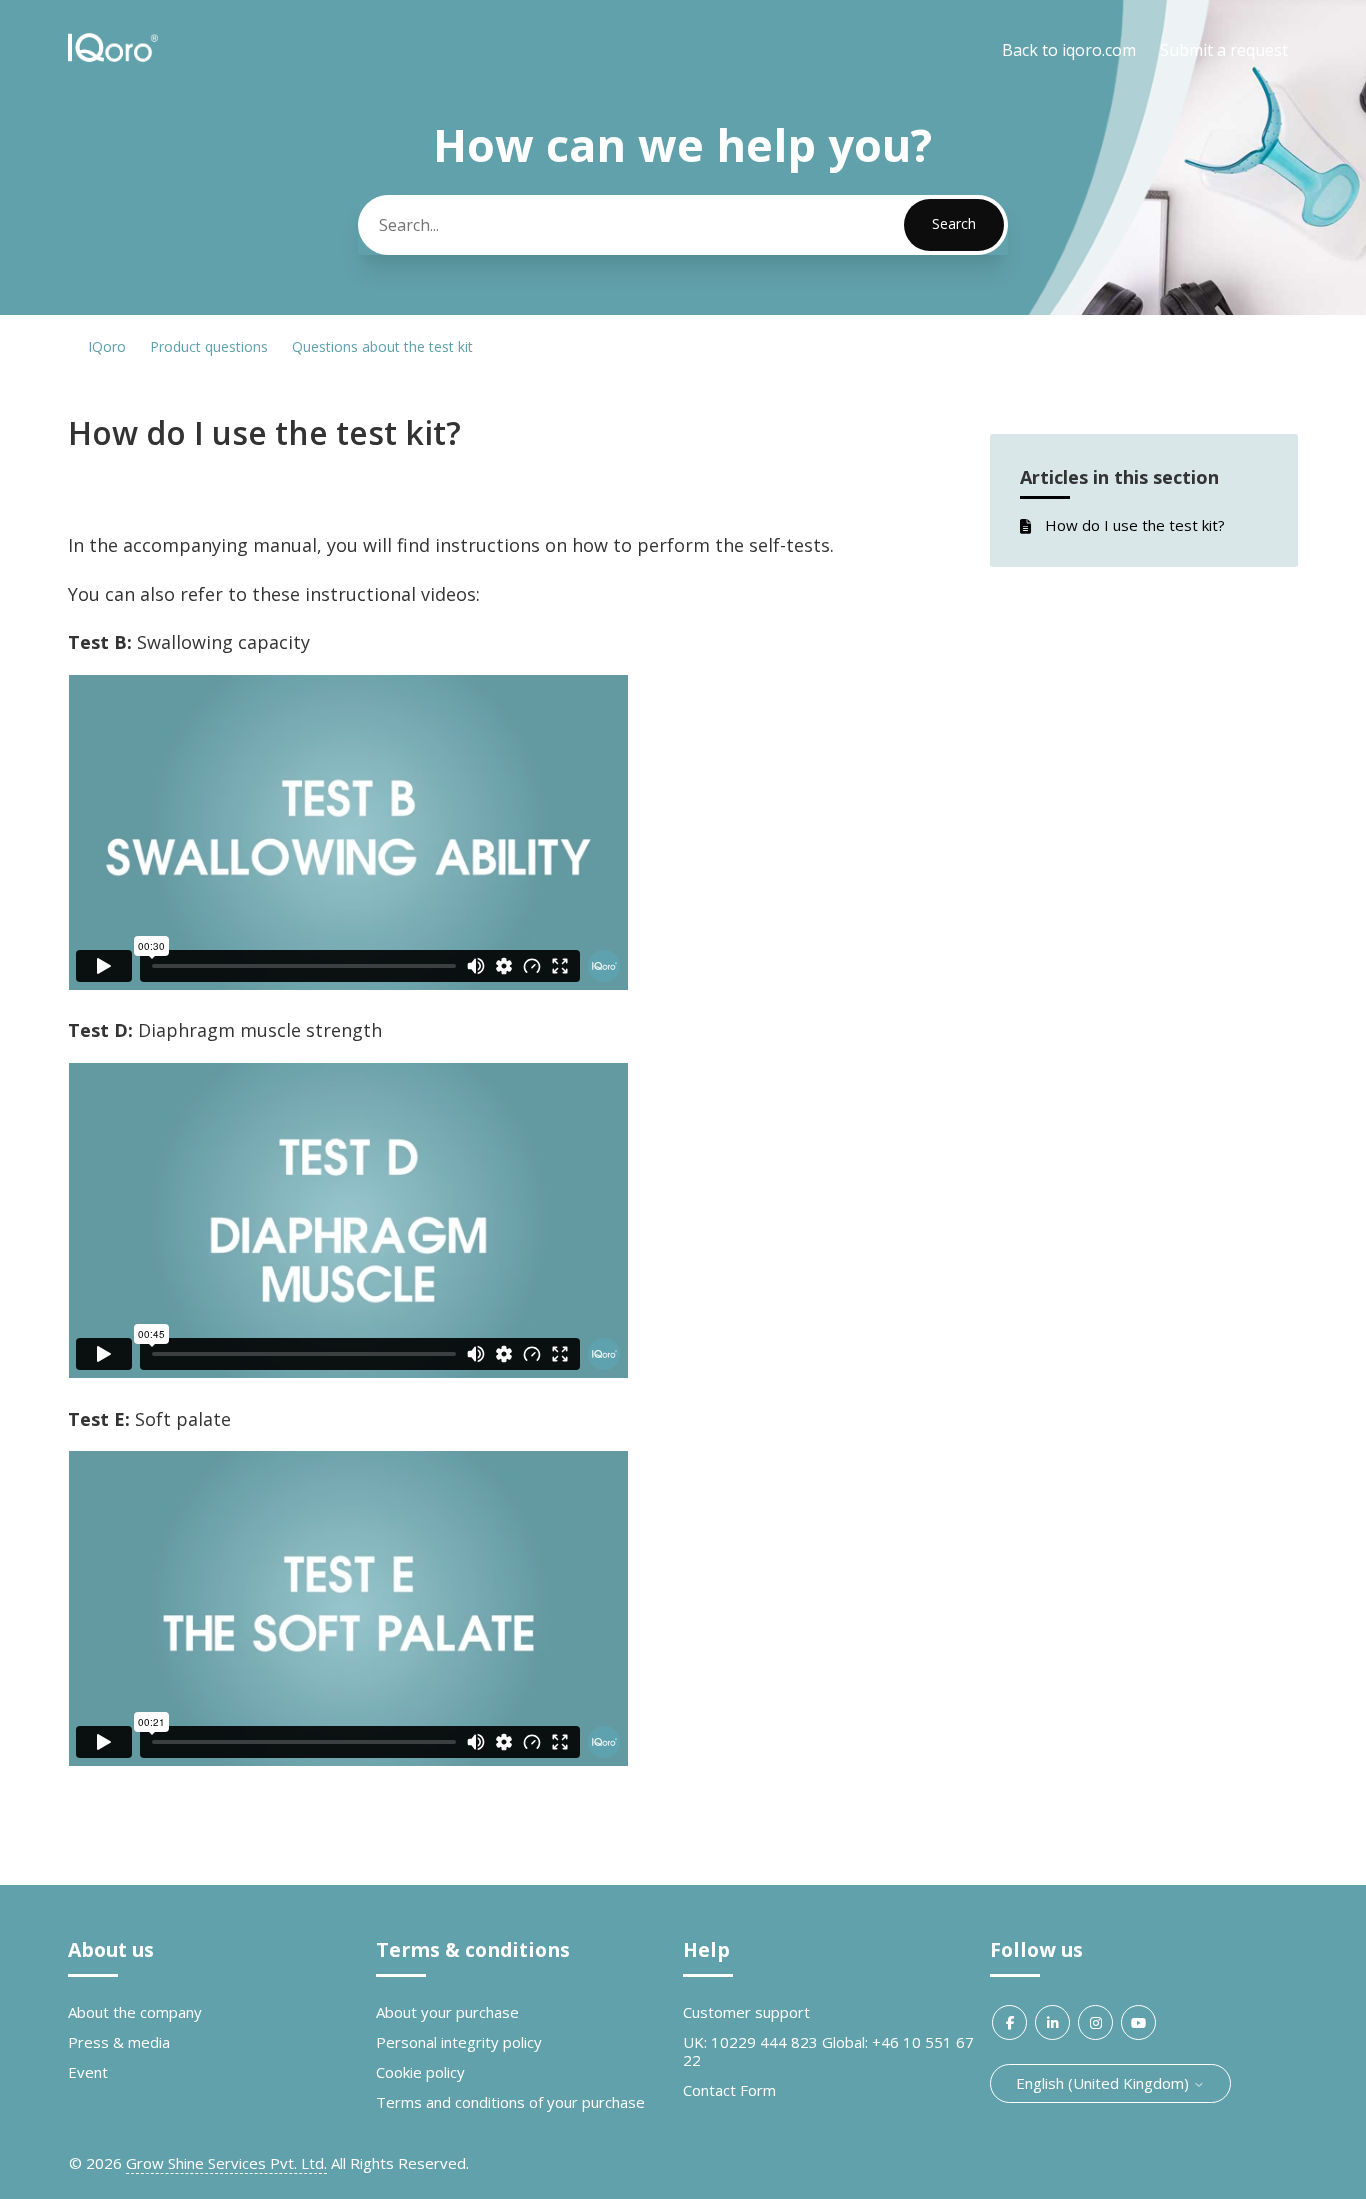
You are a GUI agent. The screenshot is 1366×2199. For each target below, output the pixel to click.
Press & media (119, 2042)
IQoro (107, 346)
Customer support (746, 2012)
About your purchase (447, 2012)
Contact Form (729, 2090)
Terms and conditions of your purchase (510, 2102)
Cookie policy (420, 2072)
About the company (135, 2012)
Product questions (209, 346)
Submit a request (1224, 50)
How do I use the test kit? (1135, 525)
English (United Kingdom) (1104, 2083)
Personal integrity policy (459, 2042)
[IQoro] (113, 59)
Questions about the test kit (382, 346)
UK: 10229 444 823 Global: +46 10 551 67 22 (828, 2051)
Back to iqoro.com (1069, 50)
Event (88, 2072)
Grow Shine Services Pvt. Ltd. (226, 2163)
